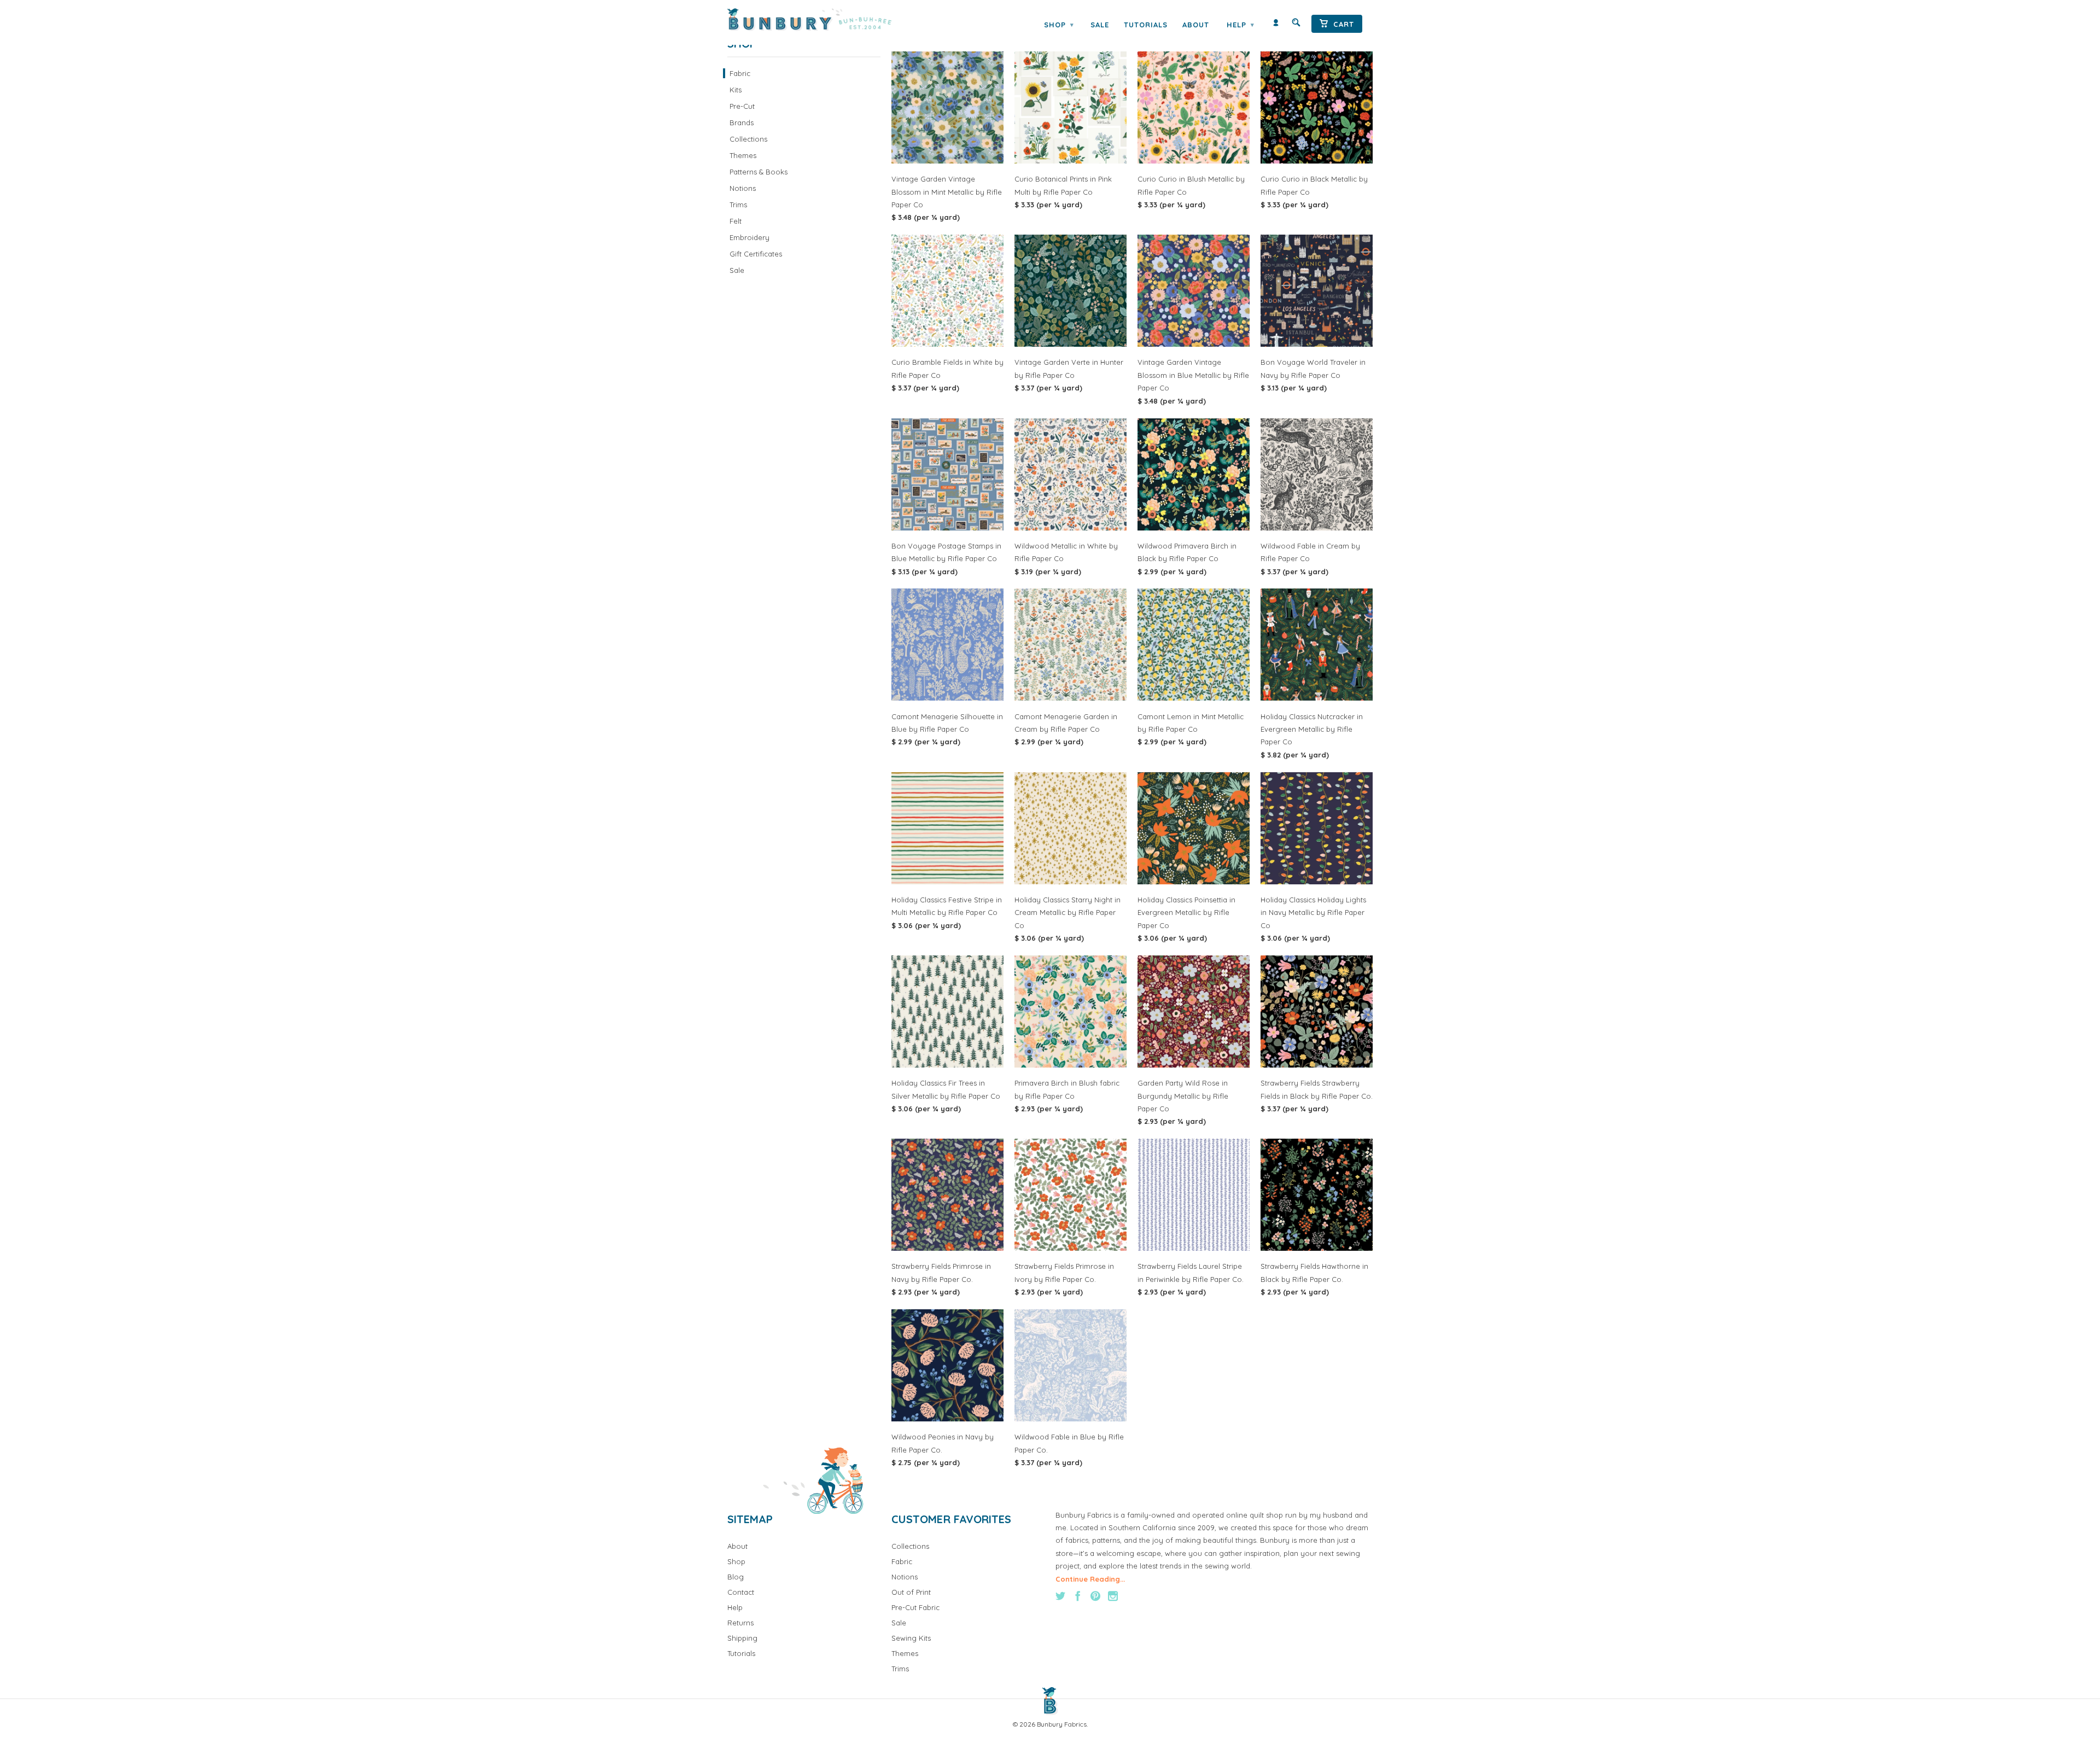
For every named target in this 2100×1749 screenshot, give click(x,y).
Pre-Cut (742, 106)
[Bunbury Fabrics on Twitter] (1060, 1596)
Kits (736, 90)
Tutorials (1146, 25)
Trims (738, 205)
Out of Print (911, 1592)
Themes (743, 155)
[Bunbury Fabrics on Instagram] (1113, 1596)
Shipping (742, 1638)
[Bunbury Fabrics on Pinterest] (1095, 1596)
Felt (736, 221)
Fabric (740, 73)
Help (1240, 25)
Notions (743, 188)
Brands (742, 123)
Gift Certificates (756, 254)
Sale (1100, 25)
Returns (740, 1623)
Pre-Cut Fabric (915, 1607)
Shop (1059, 25)
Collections (748, 139)
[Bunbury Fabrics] (824, 20)
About (1196, 25)
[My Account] (1276, 25)
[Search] (1296, 25)
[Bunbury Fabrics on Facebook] (1078, 1596)
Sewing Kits (911, 1638)
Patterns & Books (759, 172)
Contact (741, 1592)
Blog (736, 1577)
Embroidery (749, 237)
